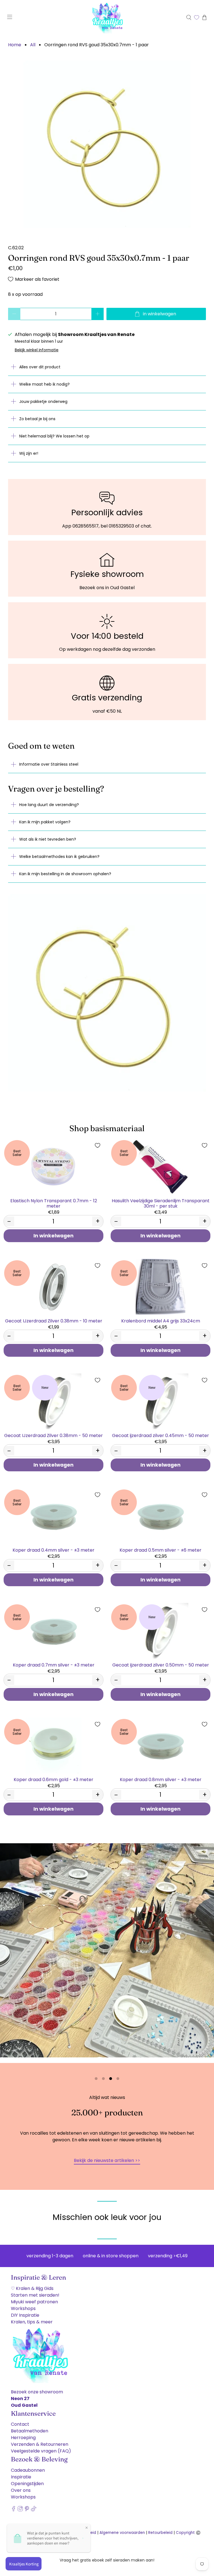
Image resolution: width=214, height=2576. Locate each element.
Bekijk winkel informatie (37, 350)
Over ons (21, 2490)
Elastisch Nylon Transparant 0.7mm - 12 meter (54, 1203)
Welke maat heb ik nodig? (44, 384)
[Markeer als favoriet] (98, 1145)
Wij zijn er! (29, 453)
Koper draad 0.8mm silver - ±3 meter (161, 1779)
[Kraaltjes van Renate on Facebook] (14, 2510)
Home (15, 45)
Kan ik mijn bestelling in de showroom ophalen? (65, 874)
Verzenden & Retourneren (40, 2444)
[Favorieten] (197, 17)
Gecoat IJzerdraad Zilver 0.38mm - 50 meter (53, 1435)
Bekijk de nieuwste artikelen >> (107, 2160)
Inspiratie (21, 2477)
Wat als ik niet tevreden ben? (48, 839)
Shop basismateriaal (107, 1128)
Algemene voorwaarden (122, 2533)
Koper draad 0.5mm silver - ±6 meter (160, 1550)
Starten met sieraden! (35, 2295)
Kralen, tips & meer (32, 2322)
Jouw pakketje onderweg (43, 401)
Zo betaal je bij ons (37, 419)
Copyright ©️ (188, 2533)
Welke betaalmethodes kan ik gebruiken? (59, 857)
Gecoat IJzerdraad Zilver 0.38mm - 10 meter (54, 1321)
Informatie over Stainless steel (49, 764)
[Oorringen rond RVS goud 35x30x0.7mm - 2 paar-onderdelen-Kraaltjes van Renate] (107, 144)
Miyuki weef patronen (34, 2302)
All (33, 45)
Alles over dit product (40, 367)
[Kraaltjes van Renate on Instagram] (20, 2510)
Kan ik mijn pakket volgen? (45, 822)
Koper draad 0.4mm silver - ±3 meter (53, 1550)
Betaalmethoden (30, 2431)
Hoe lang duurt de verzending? (49, 805)
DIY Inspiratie (25, 2315)
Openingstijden (27, 2484)
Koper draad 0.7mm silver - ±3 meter (54, 1665)
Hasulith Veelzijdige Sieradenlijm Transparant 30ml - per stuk (161, 1203)
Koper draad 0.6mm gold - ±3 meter (53, 1779)
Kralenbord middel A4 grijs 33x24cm (161, 1321)
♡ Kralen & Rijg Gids (32, 2288)
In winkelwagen (53, 1236)
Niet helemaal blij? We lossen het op (54, 436)
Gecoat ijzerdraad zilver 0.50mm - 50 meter (161, 1665)
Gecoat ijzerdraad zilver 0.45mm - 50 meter (160, 1435)
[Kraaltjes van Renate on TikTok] (34, 2510)
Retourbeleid (160, 2533)
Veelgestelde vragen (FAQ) (41, 2451)
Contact (20, 2424)
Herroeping (23, 2438)
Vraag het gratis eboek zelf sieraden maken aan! (107, 2560)
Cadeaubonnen (28, 2470)
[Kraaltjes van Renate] (107, 17)
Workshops (23, 2308)
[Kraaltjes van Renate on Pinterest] (27, 2510)
